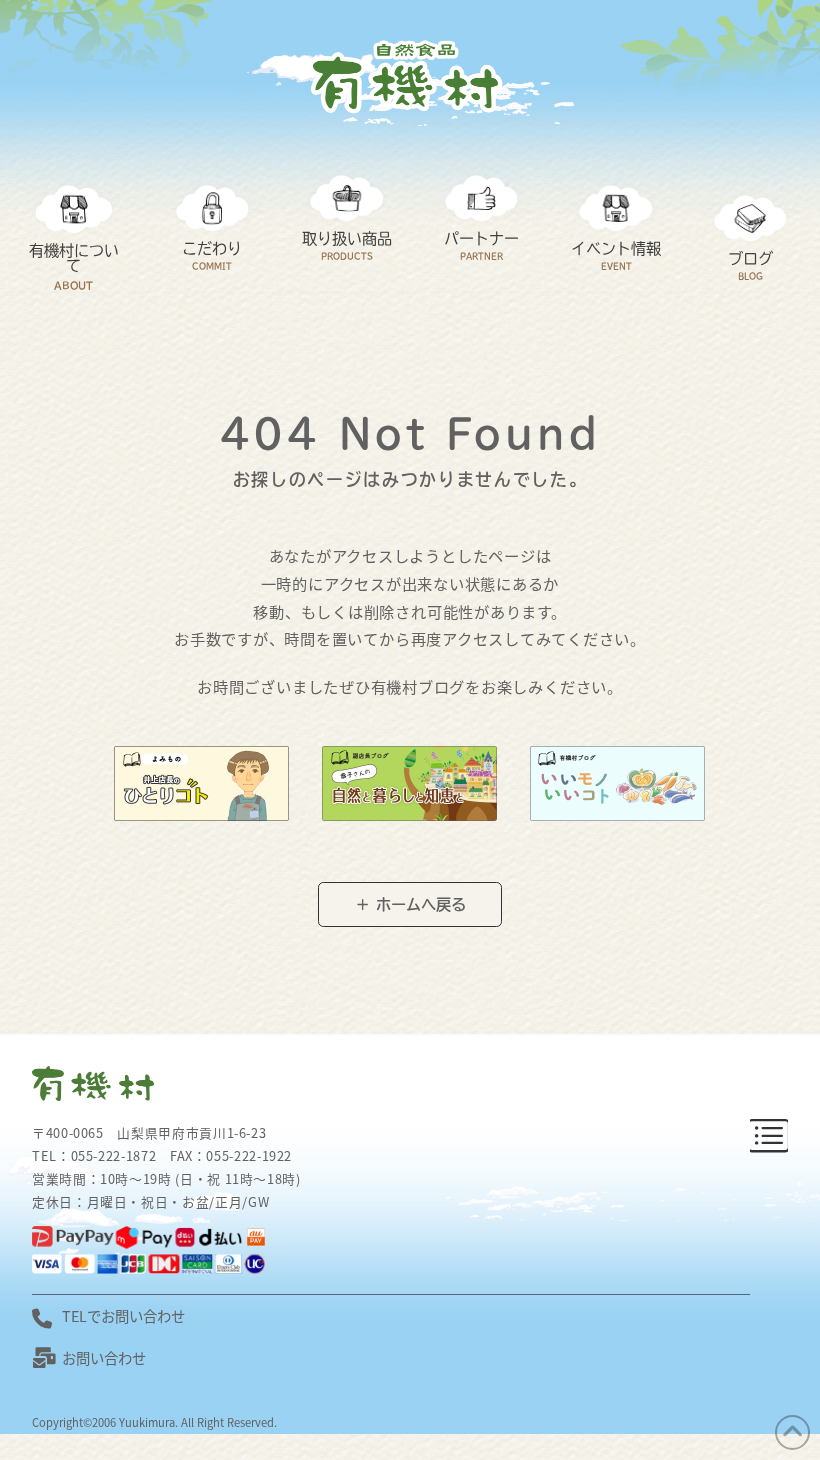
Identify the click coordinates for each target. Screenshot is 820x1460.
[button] (769, 1136)
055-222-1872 (114, 1155)
